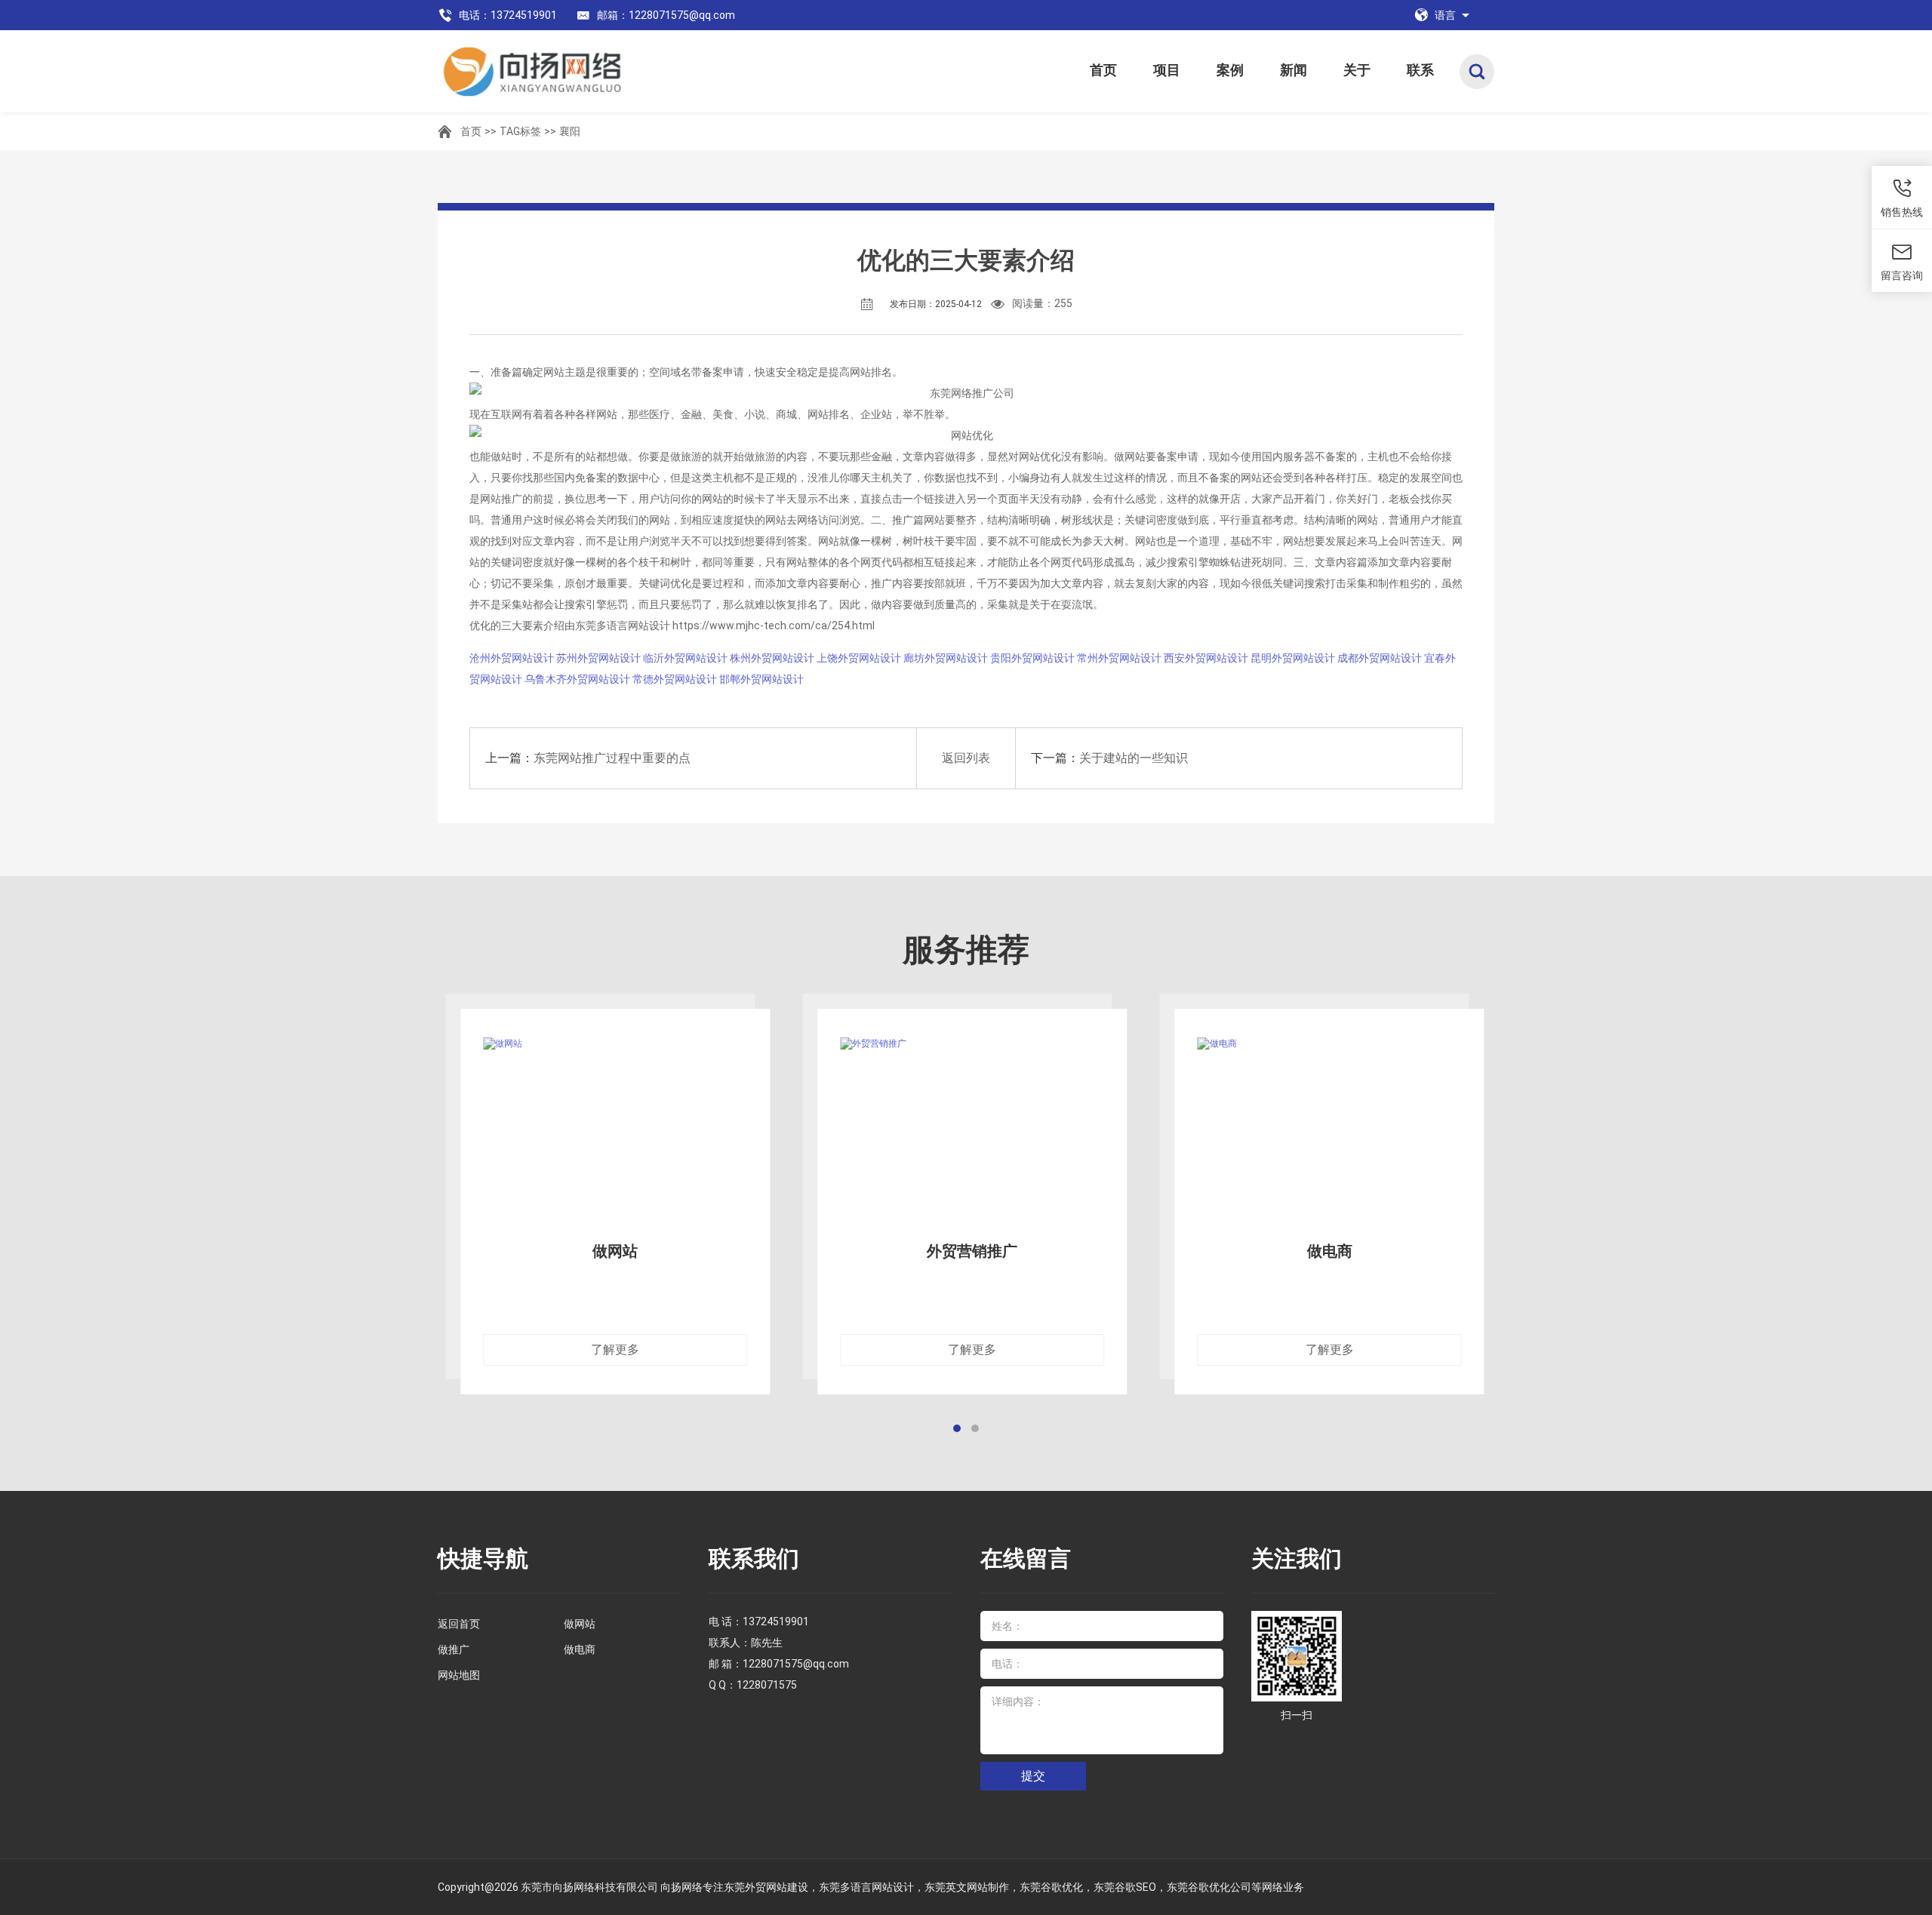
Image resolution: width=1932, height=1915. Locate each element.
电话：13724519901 (508, 15)
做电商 (580, 1649)
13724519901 (776, 1621)
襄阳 (570, 131)
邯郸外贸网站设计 (761, 679)
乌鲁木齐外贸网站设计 (577, 679)
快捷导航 (483, 1558)
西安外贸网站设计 (1206, 658)
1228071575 (767, 1685)
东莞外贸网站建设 (766, 1887)
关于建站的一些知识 (1134, 758)
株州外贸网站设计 (772, 658)
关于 (1357, 70)
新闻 (1294, 70)
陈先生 (767, 1643)
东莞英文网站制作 (967, 1887)
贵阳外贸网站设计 (1032, 658)
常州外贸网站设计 (1119, 658)
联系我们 (754, 1558)
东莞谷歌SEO (1125, 1887)
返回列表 (966, 758)
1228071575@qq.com (796, 1664)
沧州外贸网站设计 (512, 658)
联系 (1420, 70)
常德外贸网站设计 (675, 679)
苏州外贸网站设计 (598, 658)
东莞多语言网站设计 (866, 1887)
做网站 (580, 1624)
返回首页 (459, 1624)
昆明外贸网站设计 (1293, 658)
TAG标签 (520, 131)
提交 (1033, 1776)
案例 (1230, 70)
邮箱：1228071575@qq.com (666, 15)
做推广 (454, 1649)
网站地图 (459, 1675)
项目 (1167, 70)
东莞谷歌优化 (1051, 1887)
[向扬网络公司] (586, 71)
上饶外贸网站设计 (859, 658)
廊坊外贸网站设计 (946, 658)
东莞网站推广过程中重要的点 (612, 758)
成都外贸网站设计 (1380, 658)
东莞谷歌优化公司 (1209, 1887)
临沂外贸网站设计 (685, 658)
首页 (1103, 70)
